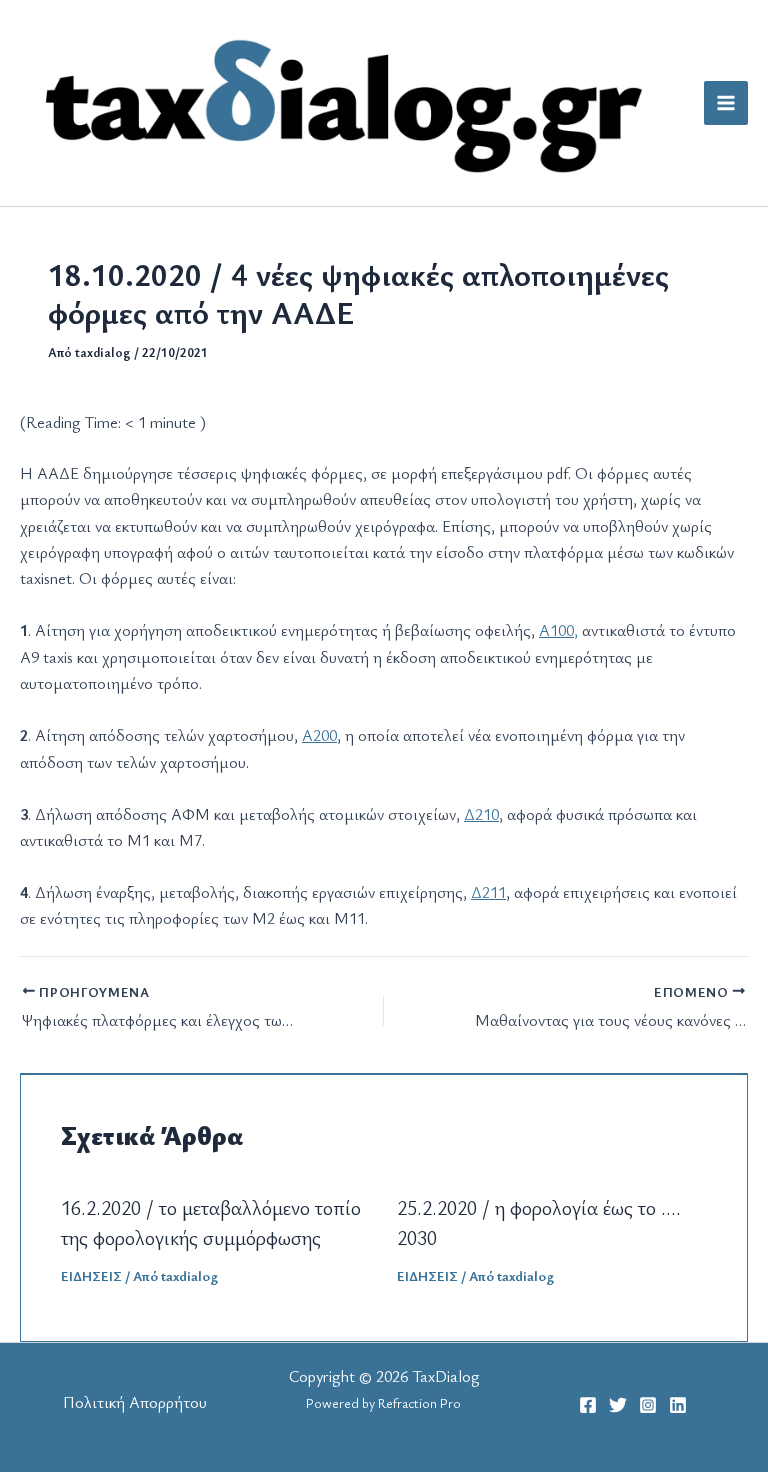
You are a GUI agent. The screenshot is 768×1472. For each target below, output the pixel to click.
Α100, (558, 630)
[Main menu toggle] (726, 103)
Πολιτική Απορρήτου (135, 1402)
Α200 (319, 735)
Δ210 (481, 814)
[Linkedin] (678, 1405)
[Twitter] (618, 1405)
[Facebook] (588, 1405)
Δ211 (488, 892)
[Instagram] (648, 1405)
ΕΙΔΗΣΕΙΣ (91, 1275)
